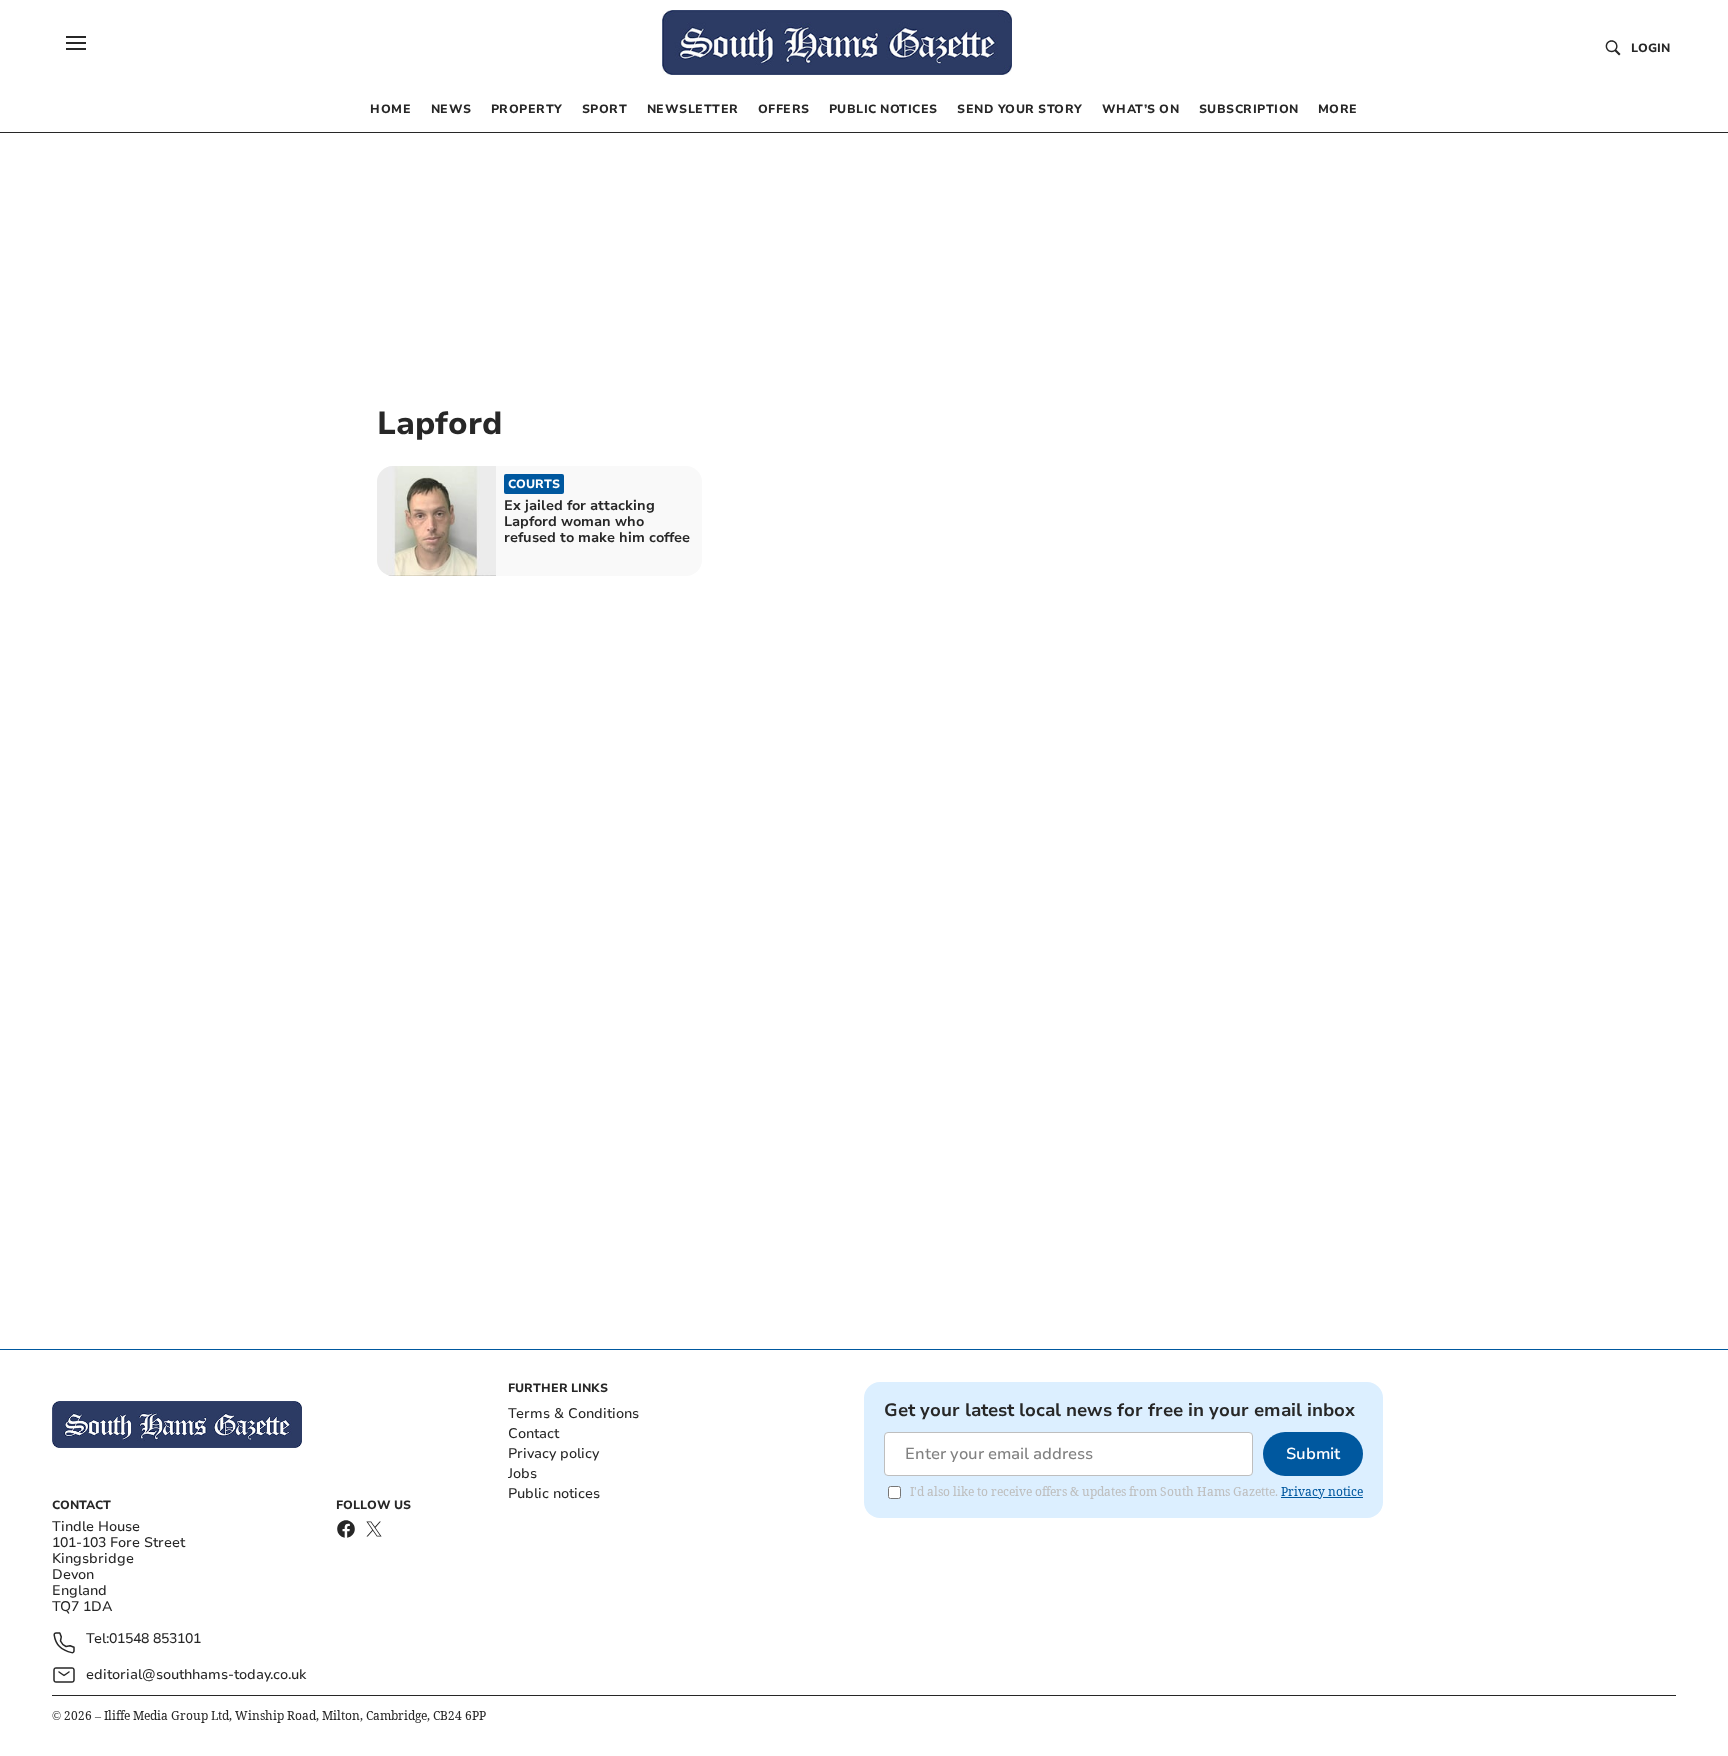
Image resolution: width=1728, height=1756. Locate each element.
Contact (533, 1433)
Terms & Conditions (573, 1413)
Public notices (554, 1493)
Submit (1313, 1454)
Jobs (522, 1473)
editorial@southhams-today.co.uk (196, 1674)
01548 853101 (155, 1639)
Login (1650, 48)
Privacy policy (553, 1453)
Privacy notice (1322, 1491)
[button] (76, 43)
